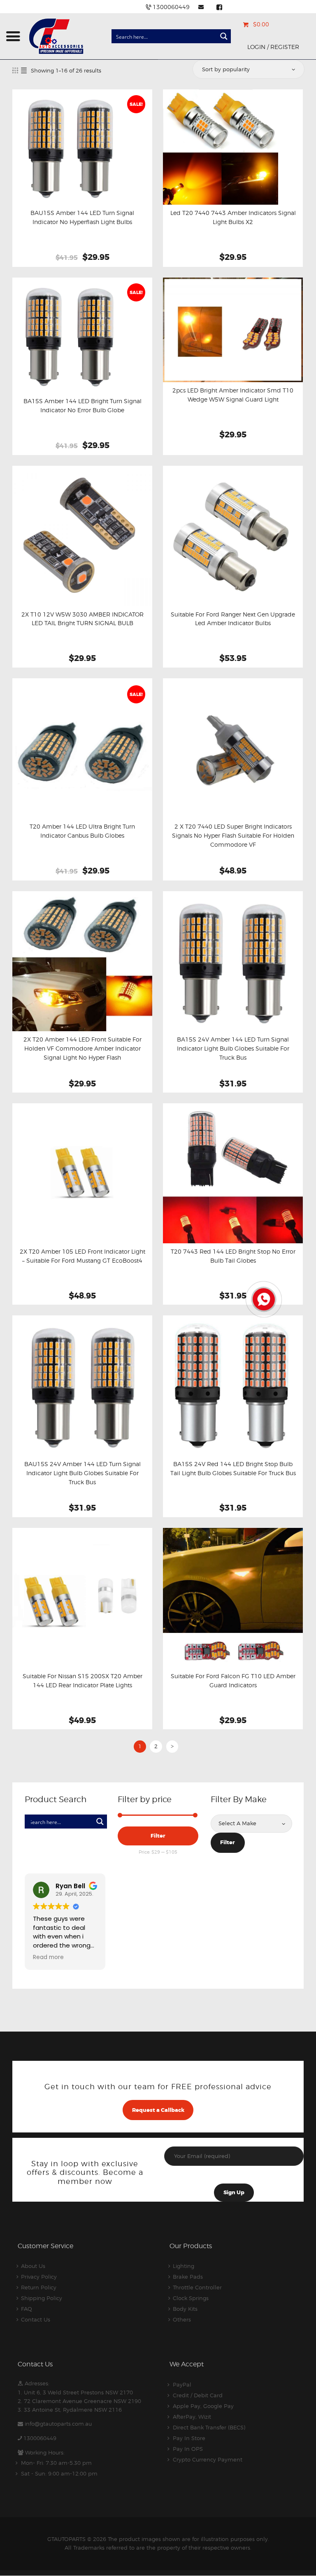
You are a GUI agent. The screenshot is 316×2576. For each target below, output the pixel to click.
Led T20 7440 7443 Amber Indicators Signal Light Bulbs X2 (233, 217)
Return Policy (39, 2287)
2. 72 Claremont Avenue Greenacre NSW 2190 (79, 2401)
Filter (158, 1836)
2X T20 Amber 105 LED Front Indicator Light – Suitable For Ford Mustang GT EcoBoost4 (82, 1256)
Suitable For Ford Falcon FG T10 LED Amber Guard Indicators (233, 1681)
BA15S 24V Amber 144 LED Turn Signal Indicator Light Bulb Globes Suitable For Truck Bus (233, 1049)
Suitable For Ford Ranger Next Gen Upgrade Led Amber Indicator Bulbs (233, 619)
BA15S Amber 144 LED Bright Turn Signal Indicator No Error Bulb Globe (82, 406)
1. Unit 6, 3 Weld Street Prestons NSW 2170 (75, 2392)
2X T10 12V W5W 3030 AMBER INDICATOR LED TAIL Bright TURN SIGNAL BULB (82, 619)
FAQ (27, 2309)
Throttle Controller (197, 2287)
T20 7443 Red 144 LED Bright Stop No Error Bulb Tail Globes (233, 1256)
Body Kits (185, 2309)
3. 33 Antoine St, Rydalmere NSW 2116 (70, 2410)
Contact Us (36, 2319)
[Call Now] (263, 1299)
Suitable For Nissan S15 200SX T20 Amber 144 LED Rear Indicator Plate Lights (82, 1681)
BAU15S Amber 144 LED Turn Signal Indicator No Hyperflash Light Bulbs (82, 217)
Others (182, 2319)
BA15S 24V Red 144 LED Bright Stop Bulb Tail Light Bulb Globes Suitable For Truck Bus (233, 1469)
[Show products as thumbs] (15, 70)
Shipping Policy (42, 2298)
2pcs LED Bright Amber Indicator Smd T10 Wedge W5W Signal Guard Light (233, 395)
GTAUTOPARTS (66, 2539)
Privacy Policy (39, 2277)
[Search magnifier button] (224, 36)
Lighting (184, 2266)
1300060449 (40, 2438)
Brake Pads (188, 2277)
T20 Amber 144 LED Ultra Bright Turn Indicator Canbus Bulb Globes (82, 831)
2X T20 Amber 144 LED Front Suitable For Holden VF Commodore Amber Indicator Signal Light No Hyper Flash (82, 1049)
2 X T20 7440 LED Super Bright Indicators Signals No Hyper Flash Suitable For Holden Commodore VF (233, 836)
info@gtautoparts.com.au (58, 2424)
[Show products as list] (24, 70)
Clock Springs (191, 2298)
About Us (33, 2266)
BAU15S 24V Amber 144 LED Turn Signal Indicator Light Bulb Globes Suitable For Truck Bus (82, 1473)
